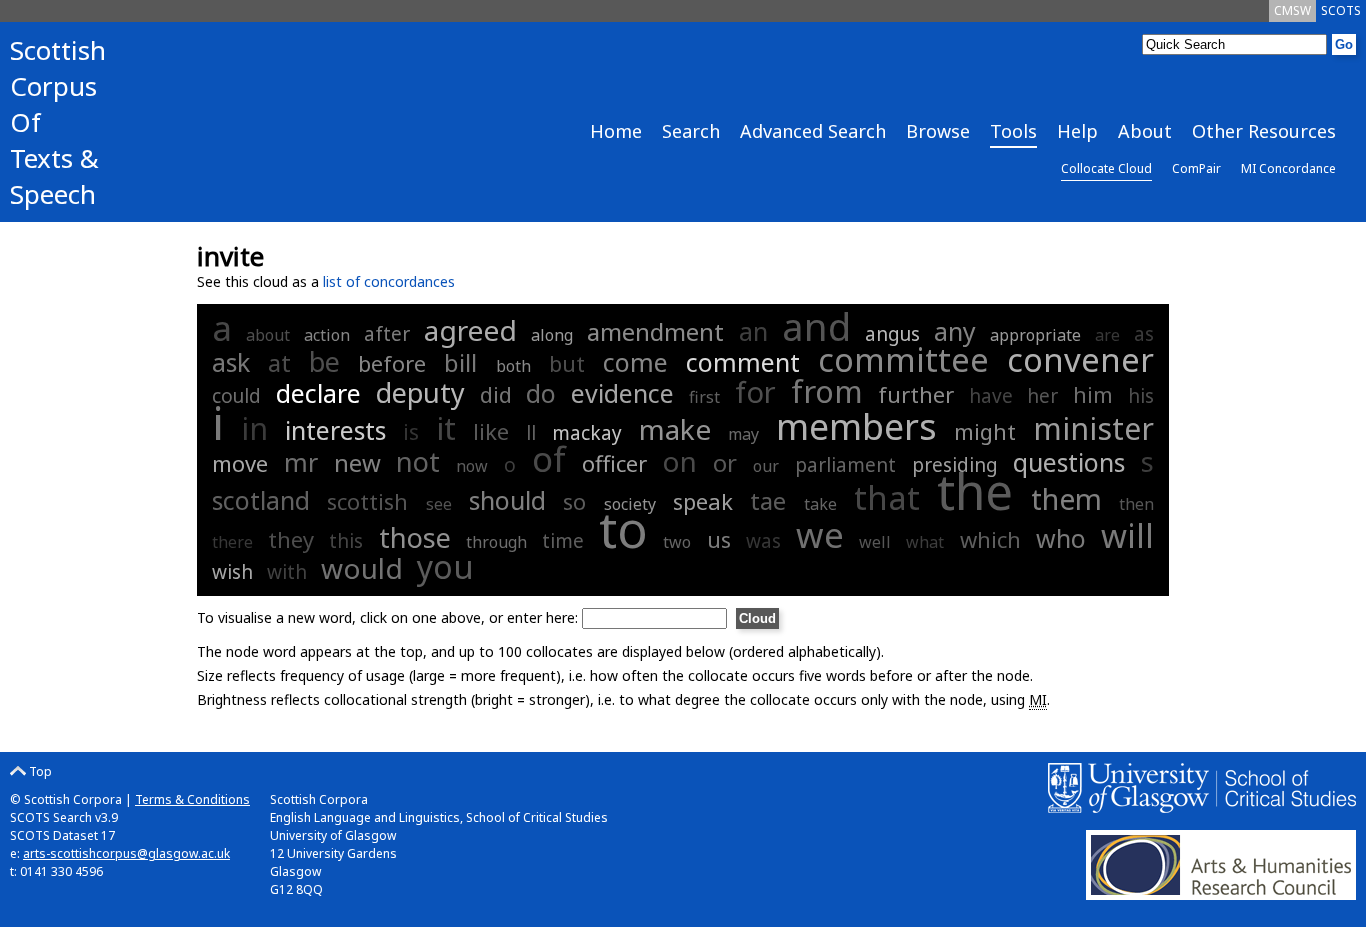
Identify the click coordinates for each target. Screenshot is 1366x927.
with (287, 572)
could (236, 396)
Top (39, 771)
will (1127, 535)
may (743, 434)
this (346, 541)
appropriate (1035, 335)
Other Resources (1264, 131)
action (327, 335)
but (567, 363)
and (816, 326)
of (549, 458)
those (415, 537)
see (439, 504)
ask (231, 362)
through (496, 542)
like (491, 431)
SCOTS (1341, 10)
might (985, 431)
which (990, 539)
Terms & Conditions (192, 799)
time (563, 541)
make (675, 429)
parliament (845, 465)
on (679, 461)
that (887, 497)
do (541, 393)
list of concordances (389, 281)
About (1145, 131)
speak (703, 501)
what (925, 542)
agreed (470, 330)
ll (531, 433)
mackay (587, 433)
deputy (420, 392)
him (1093, 394)
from (827, 391)
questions (1069, 462)
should (507, 500)
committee (903, 359)
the (975, 491)
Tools (1013, 131)
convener (1080, 359)
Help (1077, 131)
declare (318, 393)
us (719, 539)
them (1066, 498)
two (677, 542)
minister (1093, 428)
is (411, 431)
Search (691, 131)
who (1061, 538)
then (1136, 504)
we (820, 534)
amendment (655, 331)
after (387, 334)
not (418, 461)
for (755, 391)
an (753, 331)
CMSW (1292, 10)
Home (616, 131)
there (232, 542)
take (820, 504)
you (445, 566)
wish (232, 572)
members (856, 426)
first (704, 397)
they (291, 539)
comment (743, 362)
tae (768, 500)
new (357, 462)
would (362, 568)
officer (614, 463)
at (279, 362)
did (496, 394)
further (916, 394)
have (991, 396)
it (446, 428)
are (1107, 335)
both (513, 366)
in (254, 428)
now (472, 466)
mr (301, 462)
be (324, 361)
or (725, 462)
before (392, 363)
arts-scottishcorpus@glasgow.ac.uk (126, 853)
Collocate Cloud (1106, 168)
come (635, 362)
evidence (622, 393)
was (763, 541)
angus (892, 334)
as (1144, 334)
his (1141, 396)
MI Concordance (1288, 168)
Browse (938, 131)
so (574, 501)
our (766, 466)
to (623, 529)
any (955, 331)
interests (335, 430)
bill (460, 362)
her (1042, 396)
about (268, 335)
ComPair (1196, 168)
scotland (261, 500)
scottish (367, 501)
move (240, 463)
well (875, 542)
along (552, 335)
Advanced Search (813, 131)
